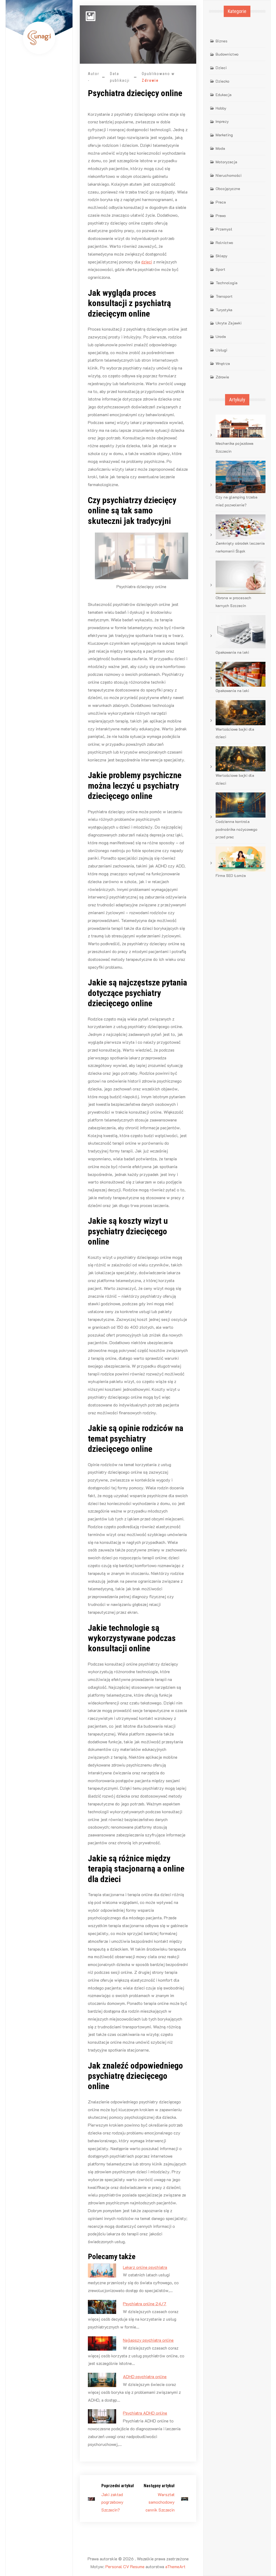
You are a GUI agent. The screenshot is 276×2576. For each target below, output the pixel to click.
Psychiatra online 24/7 (145, 2304)
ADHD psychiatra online (145, 2376)
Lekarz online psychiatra (145, 2267)
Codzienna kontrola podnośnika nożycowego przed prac (237, 829)
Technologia (227, 283)
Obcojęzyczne (228, 189)
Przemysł (224, 229)
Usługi (221, 350)
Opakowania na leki (232, 652)
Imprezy (222, 121)
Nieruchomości (229, 175)
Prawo (221, 216)
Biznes (222, 41)
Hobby (221, 108)
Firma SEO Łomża (231, 875)
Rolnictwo (224, 243)
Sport (220, 269)
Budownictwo (227, 54)
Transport (224, 296)
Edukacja (224, 95)
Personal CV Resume (125, 2566)
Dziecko (222, 81)
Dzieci (221, 68)
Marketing (224, 135)
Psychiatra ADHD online (145, 2413)
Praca (221, 202)
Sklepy (222, 256)
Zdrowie (150, 80)
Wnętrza (223, 363)
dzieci (147, 262)
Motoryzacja (226, 162)
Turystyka (224, 310)
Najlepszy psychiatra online (148, 2340)
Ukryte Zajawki (229, 323)
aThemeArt (175, 2566)
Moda (220, 148)
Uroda (221, 336)
